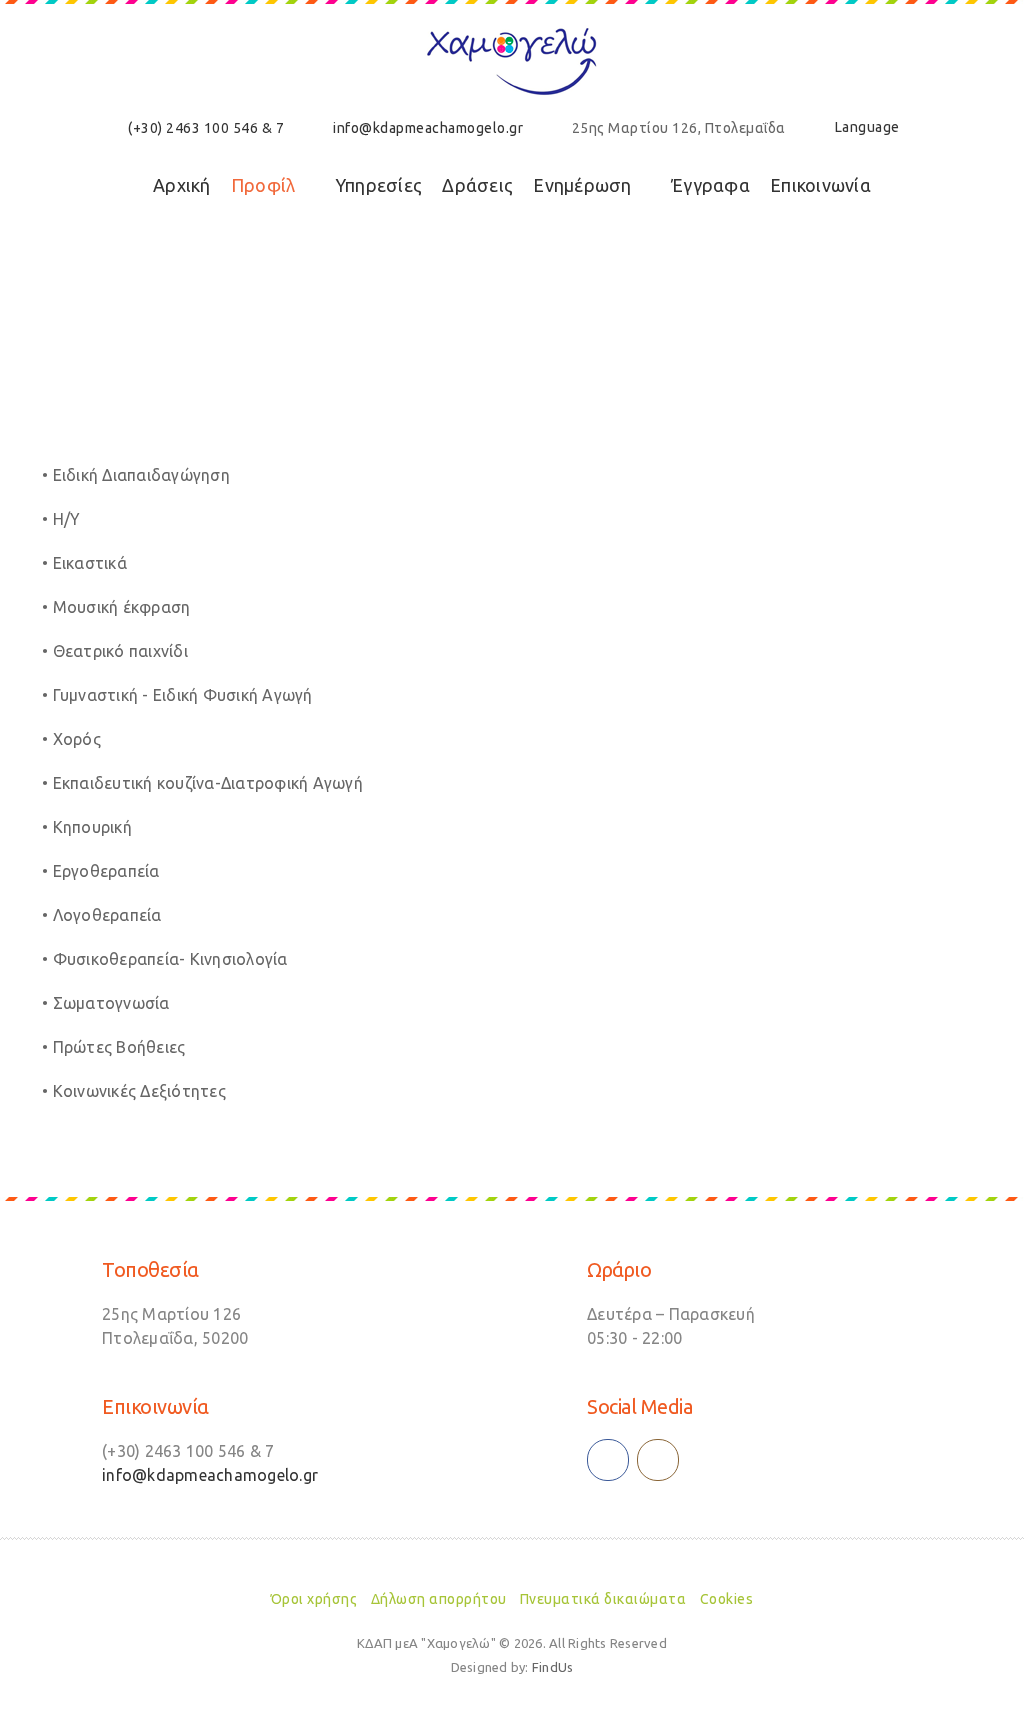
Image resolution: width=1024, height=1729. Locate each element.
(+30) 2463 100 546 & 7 (206, 128)
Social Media (639, 1406)
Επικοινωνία (820, 185)
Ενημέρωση (582, 185)
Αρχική (182, 185)
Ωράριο (619, 1269)
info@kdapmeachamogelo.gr (428, 128)
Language (867, 127)
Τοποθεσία (150, 1269)
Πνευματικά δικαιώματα (603, 1599)
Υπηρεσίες (378, 185)
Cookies (727, 1599)
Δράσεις (477, 185)
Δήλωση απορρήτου (439, 1599)
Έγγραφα (710, 185)
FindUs (553, 1667)
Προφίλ (263, 185)
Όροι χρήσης (314, 1599)
